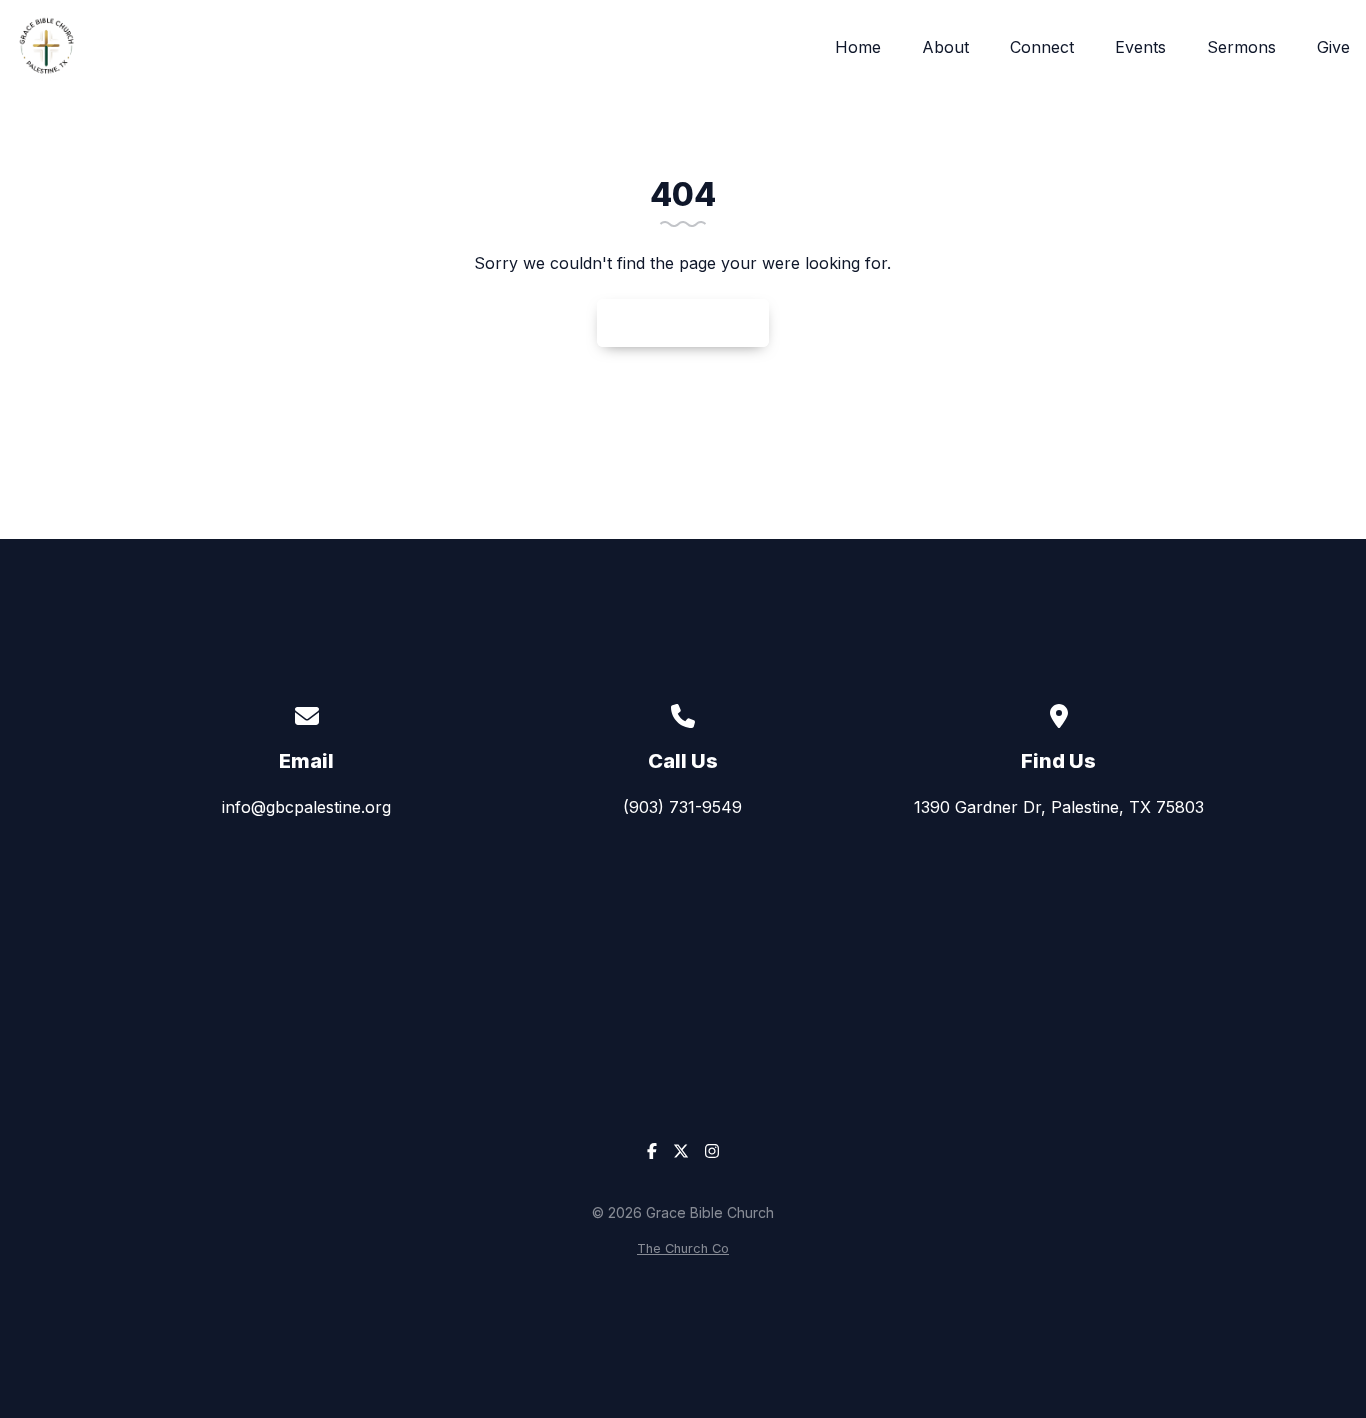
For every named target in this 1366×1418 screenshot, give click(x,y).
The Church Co (683, 1248)
